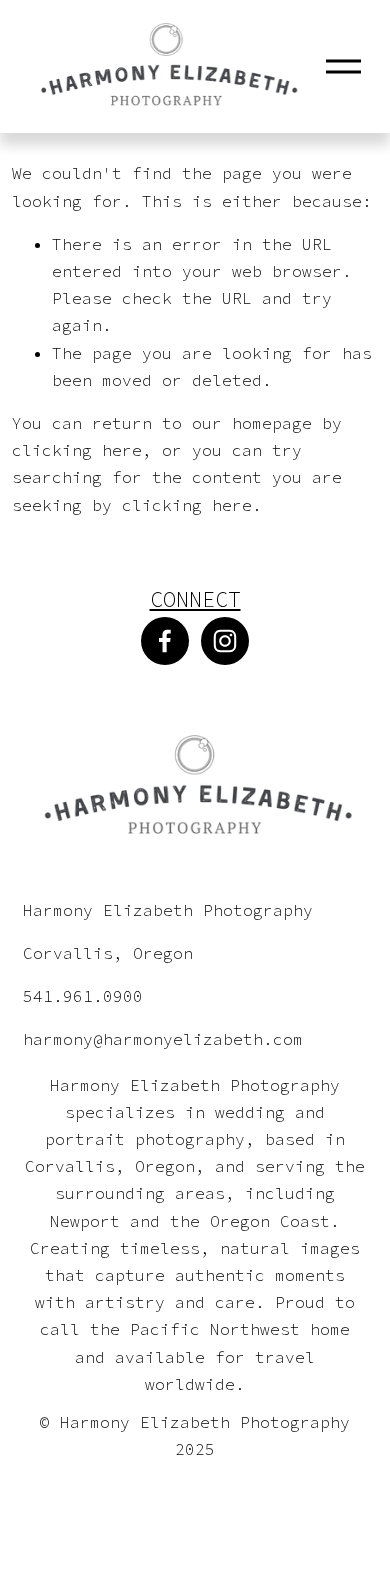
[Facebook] (165, 641)
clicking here (77, 450)
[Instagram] (225, 641)
